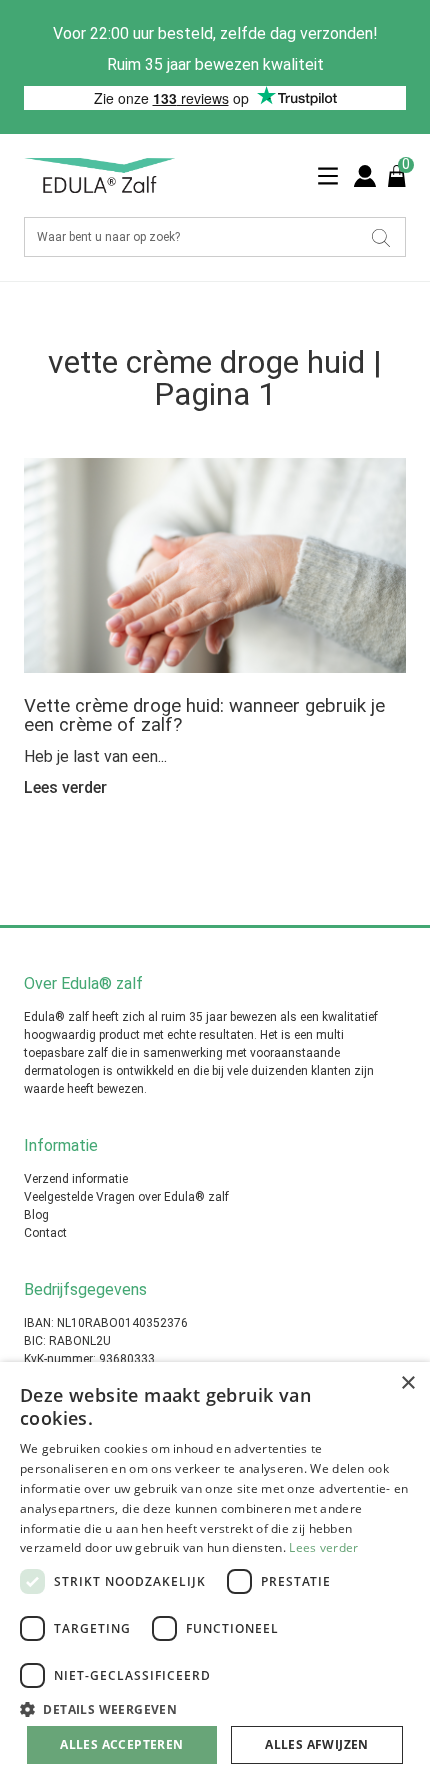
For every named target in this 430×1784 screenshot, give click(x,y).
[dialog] (215, 1573)
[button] (215, 1708)
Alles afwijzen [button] (317, 1744)
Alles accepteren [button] (121, 1744)
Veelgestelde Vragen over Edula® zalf (126, 1197)
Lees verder (323, 1547)
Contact (45, 1233)
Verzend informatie (76, 1179)
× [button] (407, 1383)
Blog (36, 1215)
